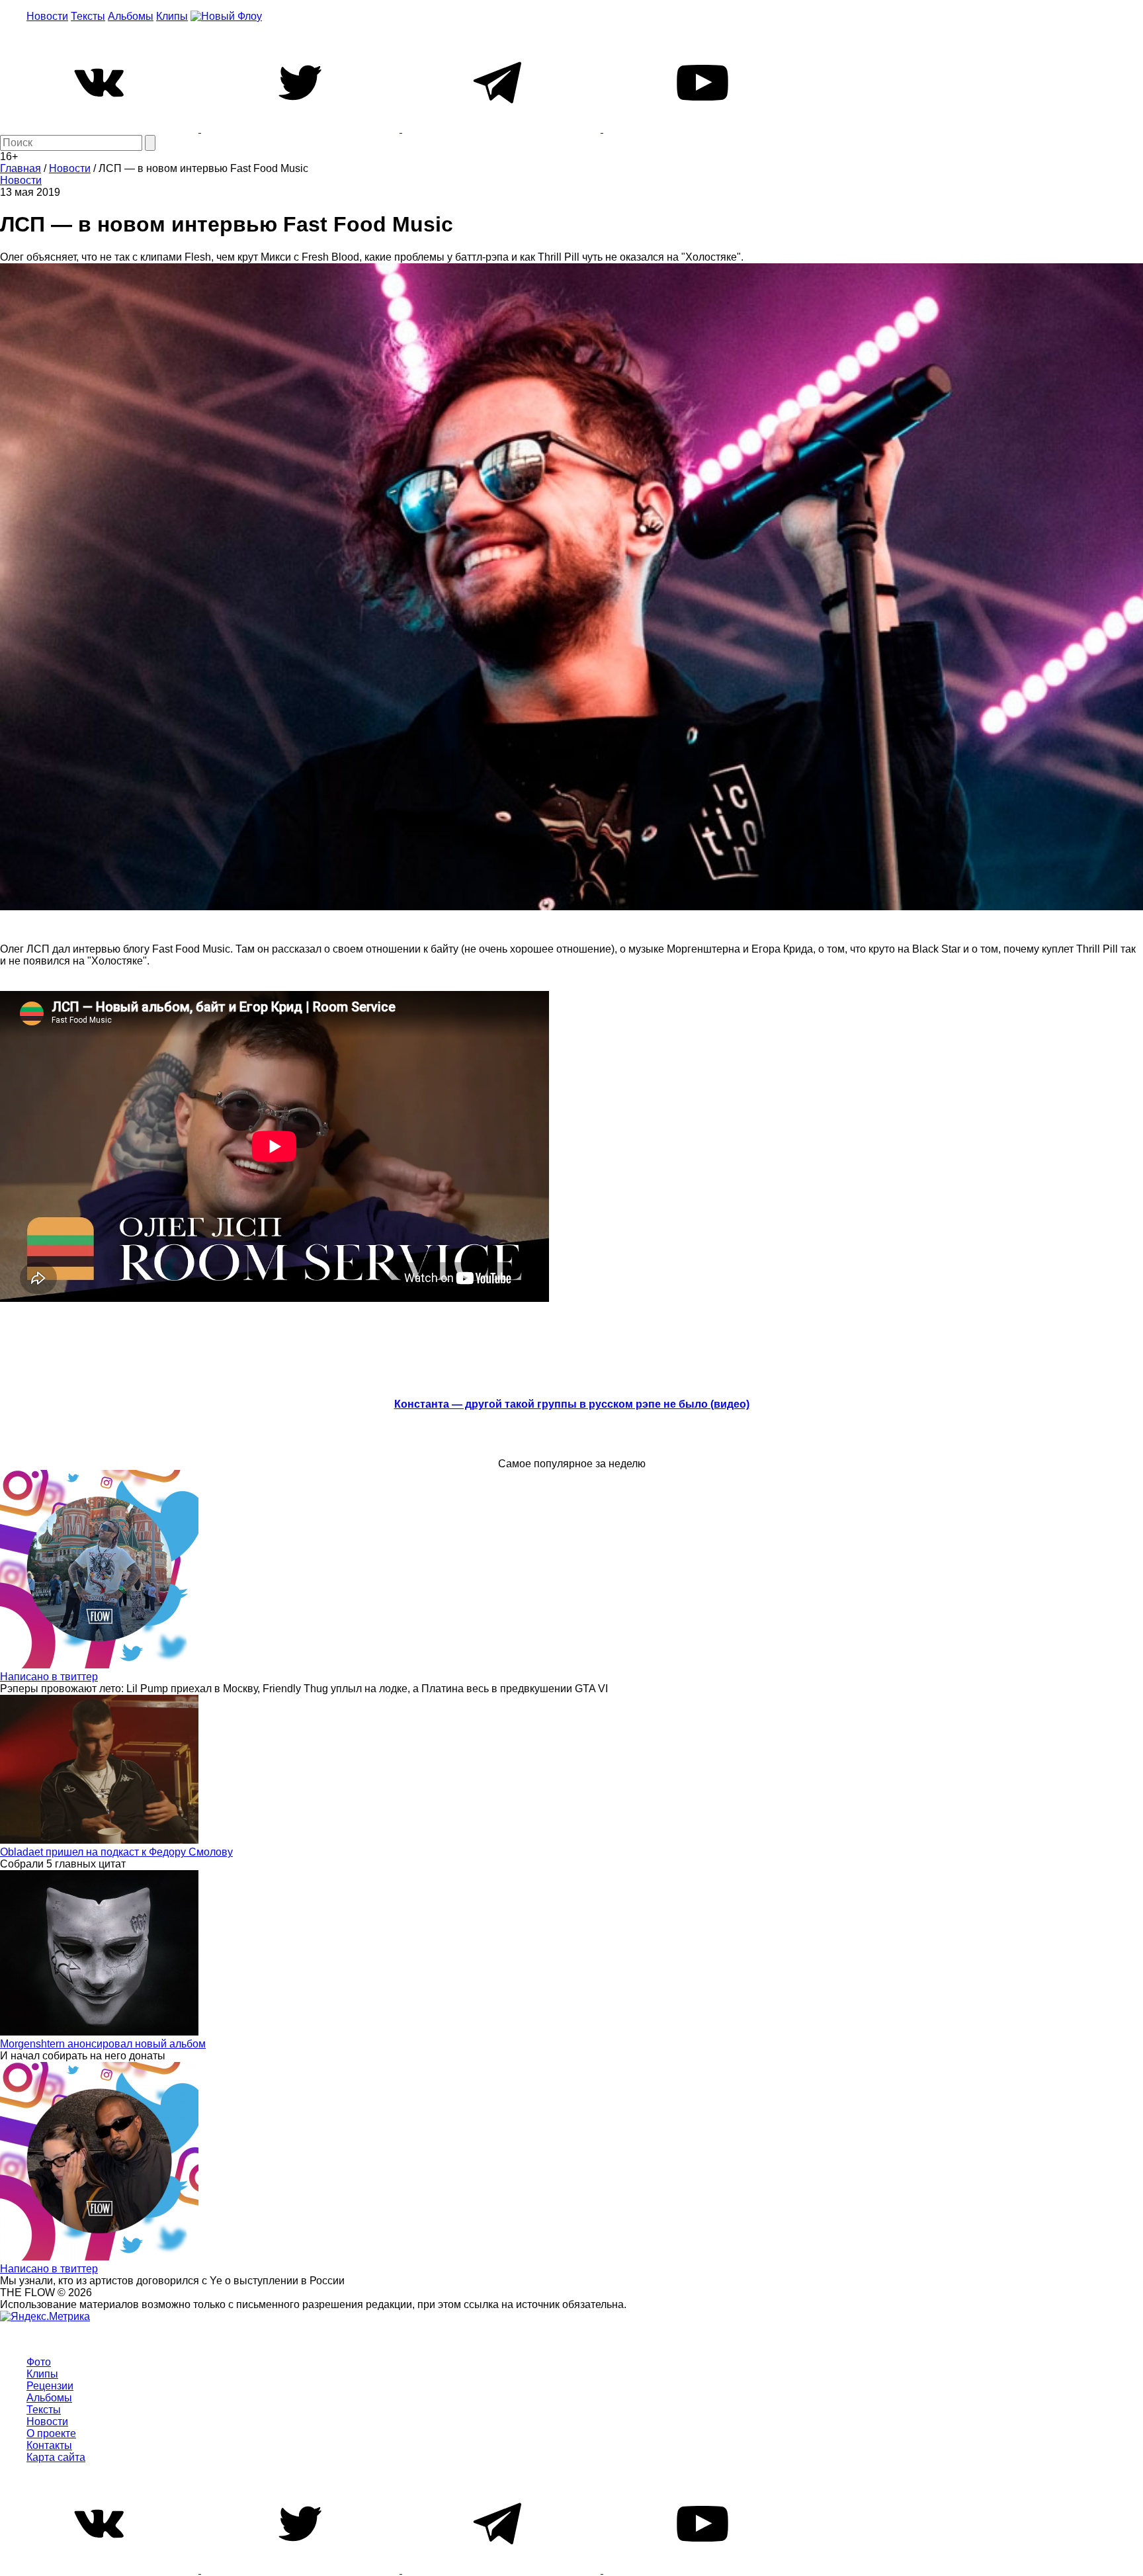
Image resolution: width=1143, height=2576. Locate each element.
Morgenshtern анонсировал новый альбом (103, 2044)
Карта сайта (56, 2457)
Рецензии (50, 2386)
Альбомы (131, 16)
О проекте (51, 2433)
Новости (47, 16)
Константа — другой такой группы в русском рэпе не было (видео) (572, 1404)
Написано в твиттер (49, 1677)
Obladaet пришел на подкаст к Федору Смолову (116, 1852)
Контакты (49, 2445)
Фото (39, 2362)
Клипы (172, 16)
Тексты (88, 16)
